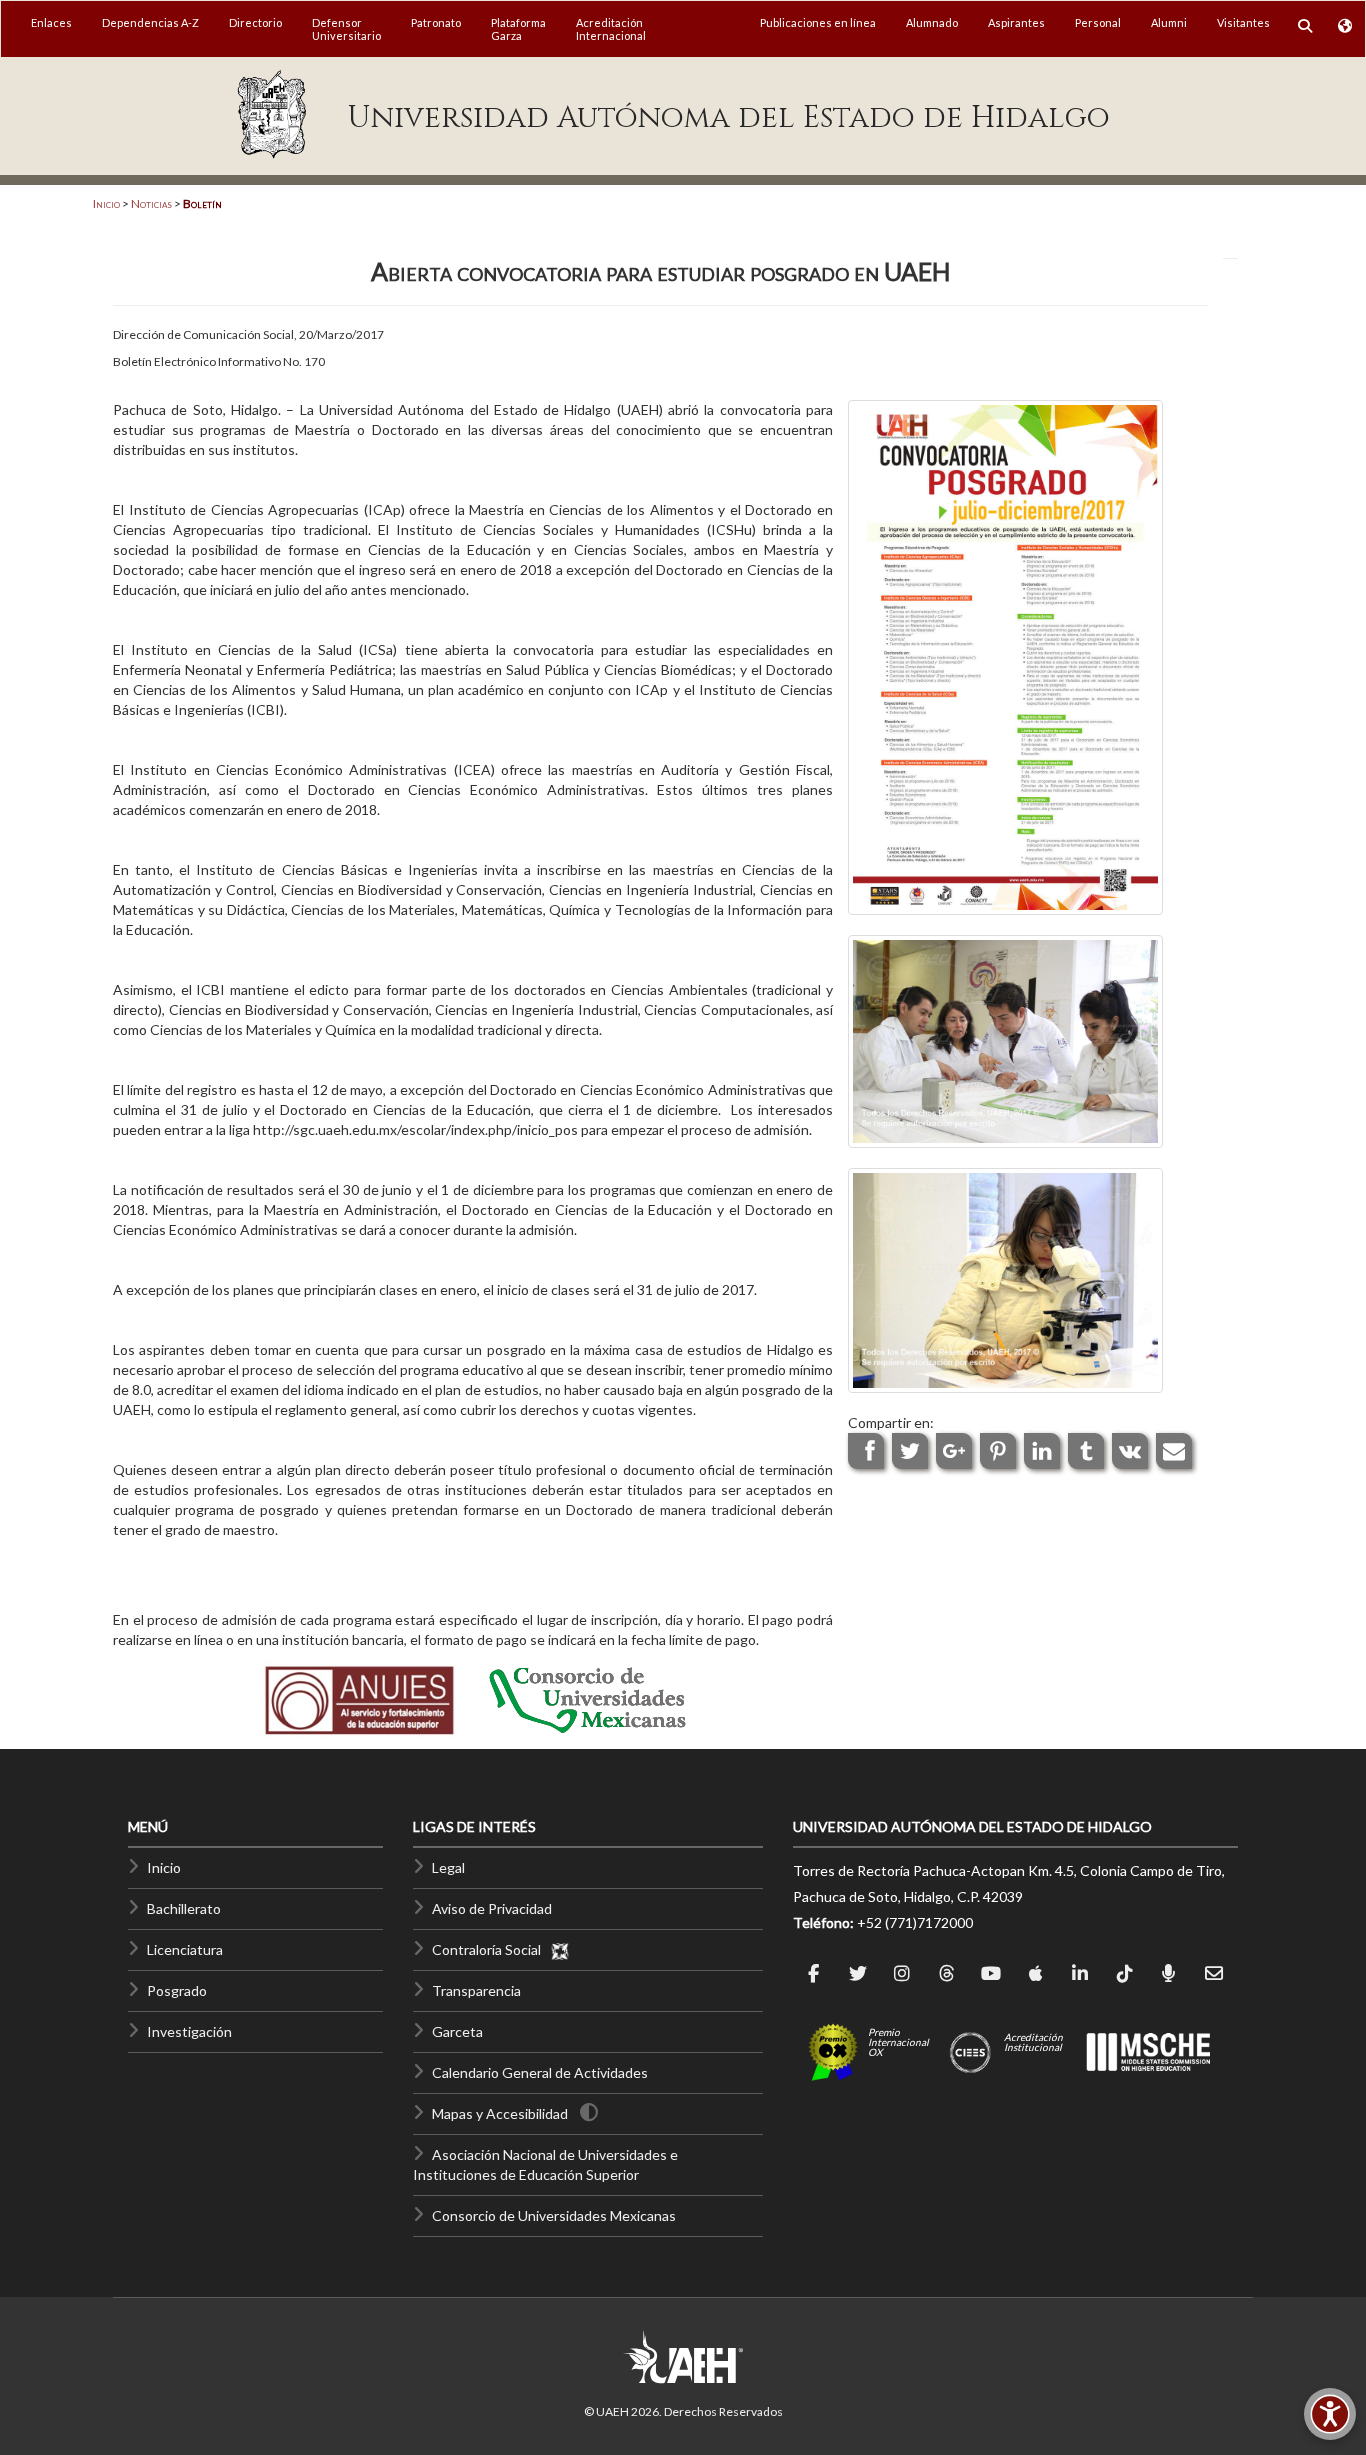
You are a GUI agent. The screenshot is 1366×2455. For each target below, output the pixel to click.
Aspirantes (1016, 22)
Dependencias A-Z (150, 22)
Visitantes (1243, 22)
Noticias (151, 203)
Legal (448, 1867)
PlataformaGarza (518, 29)
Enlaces (51, 22)
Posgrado (177, 1990)
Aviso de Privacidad (492, 1908)
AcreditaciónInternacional (611, 29)
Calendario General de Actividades (540, 2072)
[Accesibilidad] (1330, 2414)
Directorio (255, 22)
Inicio (106, 203)
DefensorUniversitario (346, 29)
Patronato (436, 22)
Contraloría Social (491, 1949)
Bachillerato (184, 1908)
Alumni (1169, 22)
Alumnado (932, 22)
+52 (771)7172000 (915, 1922)
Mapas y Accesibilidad (500, 2113)
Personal (1098, 22)
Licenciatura (185, 1949)
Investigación (189, 2031)
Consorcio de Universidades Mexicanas (554, 2215)
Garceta (457, 2031)
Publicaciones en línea (818, 22)
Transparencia (476, 1990)
